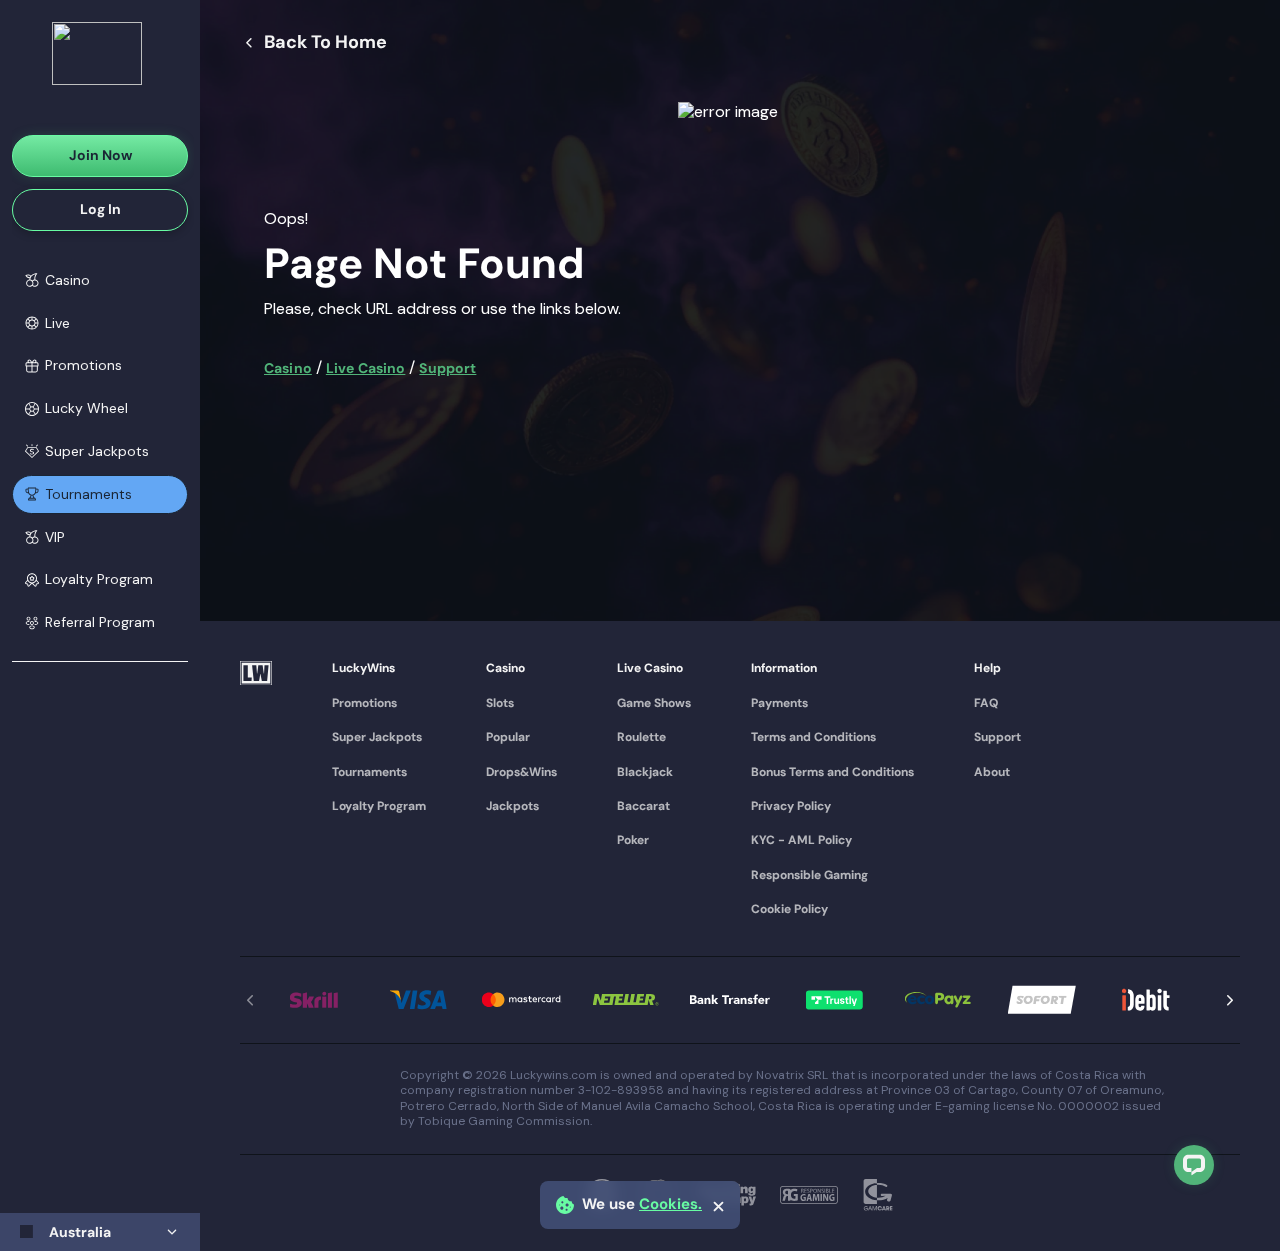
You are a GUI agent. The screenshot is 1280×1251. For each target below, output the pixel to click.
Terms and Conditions (813, 737)
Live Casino (366, 368)
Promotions (364, 703)
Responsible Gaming (809, 875)
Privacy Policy (791, 806)
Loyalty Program (379, 806)
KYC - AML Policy (801, 840)
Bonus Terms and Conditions (832, 772)
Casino (288, 368)
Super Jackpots (377, 737)
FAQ (986, 703)
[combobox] (100, 1232)
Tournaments (369, 772)
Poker (633, 840)
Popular (508, 737)
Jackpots (512, 806)
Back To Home (325, 43)
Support (447, 368)
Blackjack (645, 772)
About (992, 772)
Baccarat (643, 806)
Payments (779, 703)
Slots (500, 703)
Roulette (641, 737)
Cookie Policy (789, 909)
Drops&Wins (521, 772)
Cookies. (670, 1204)
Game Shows (654, 703)
